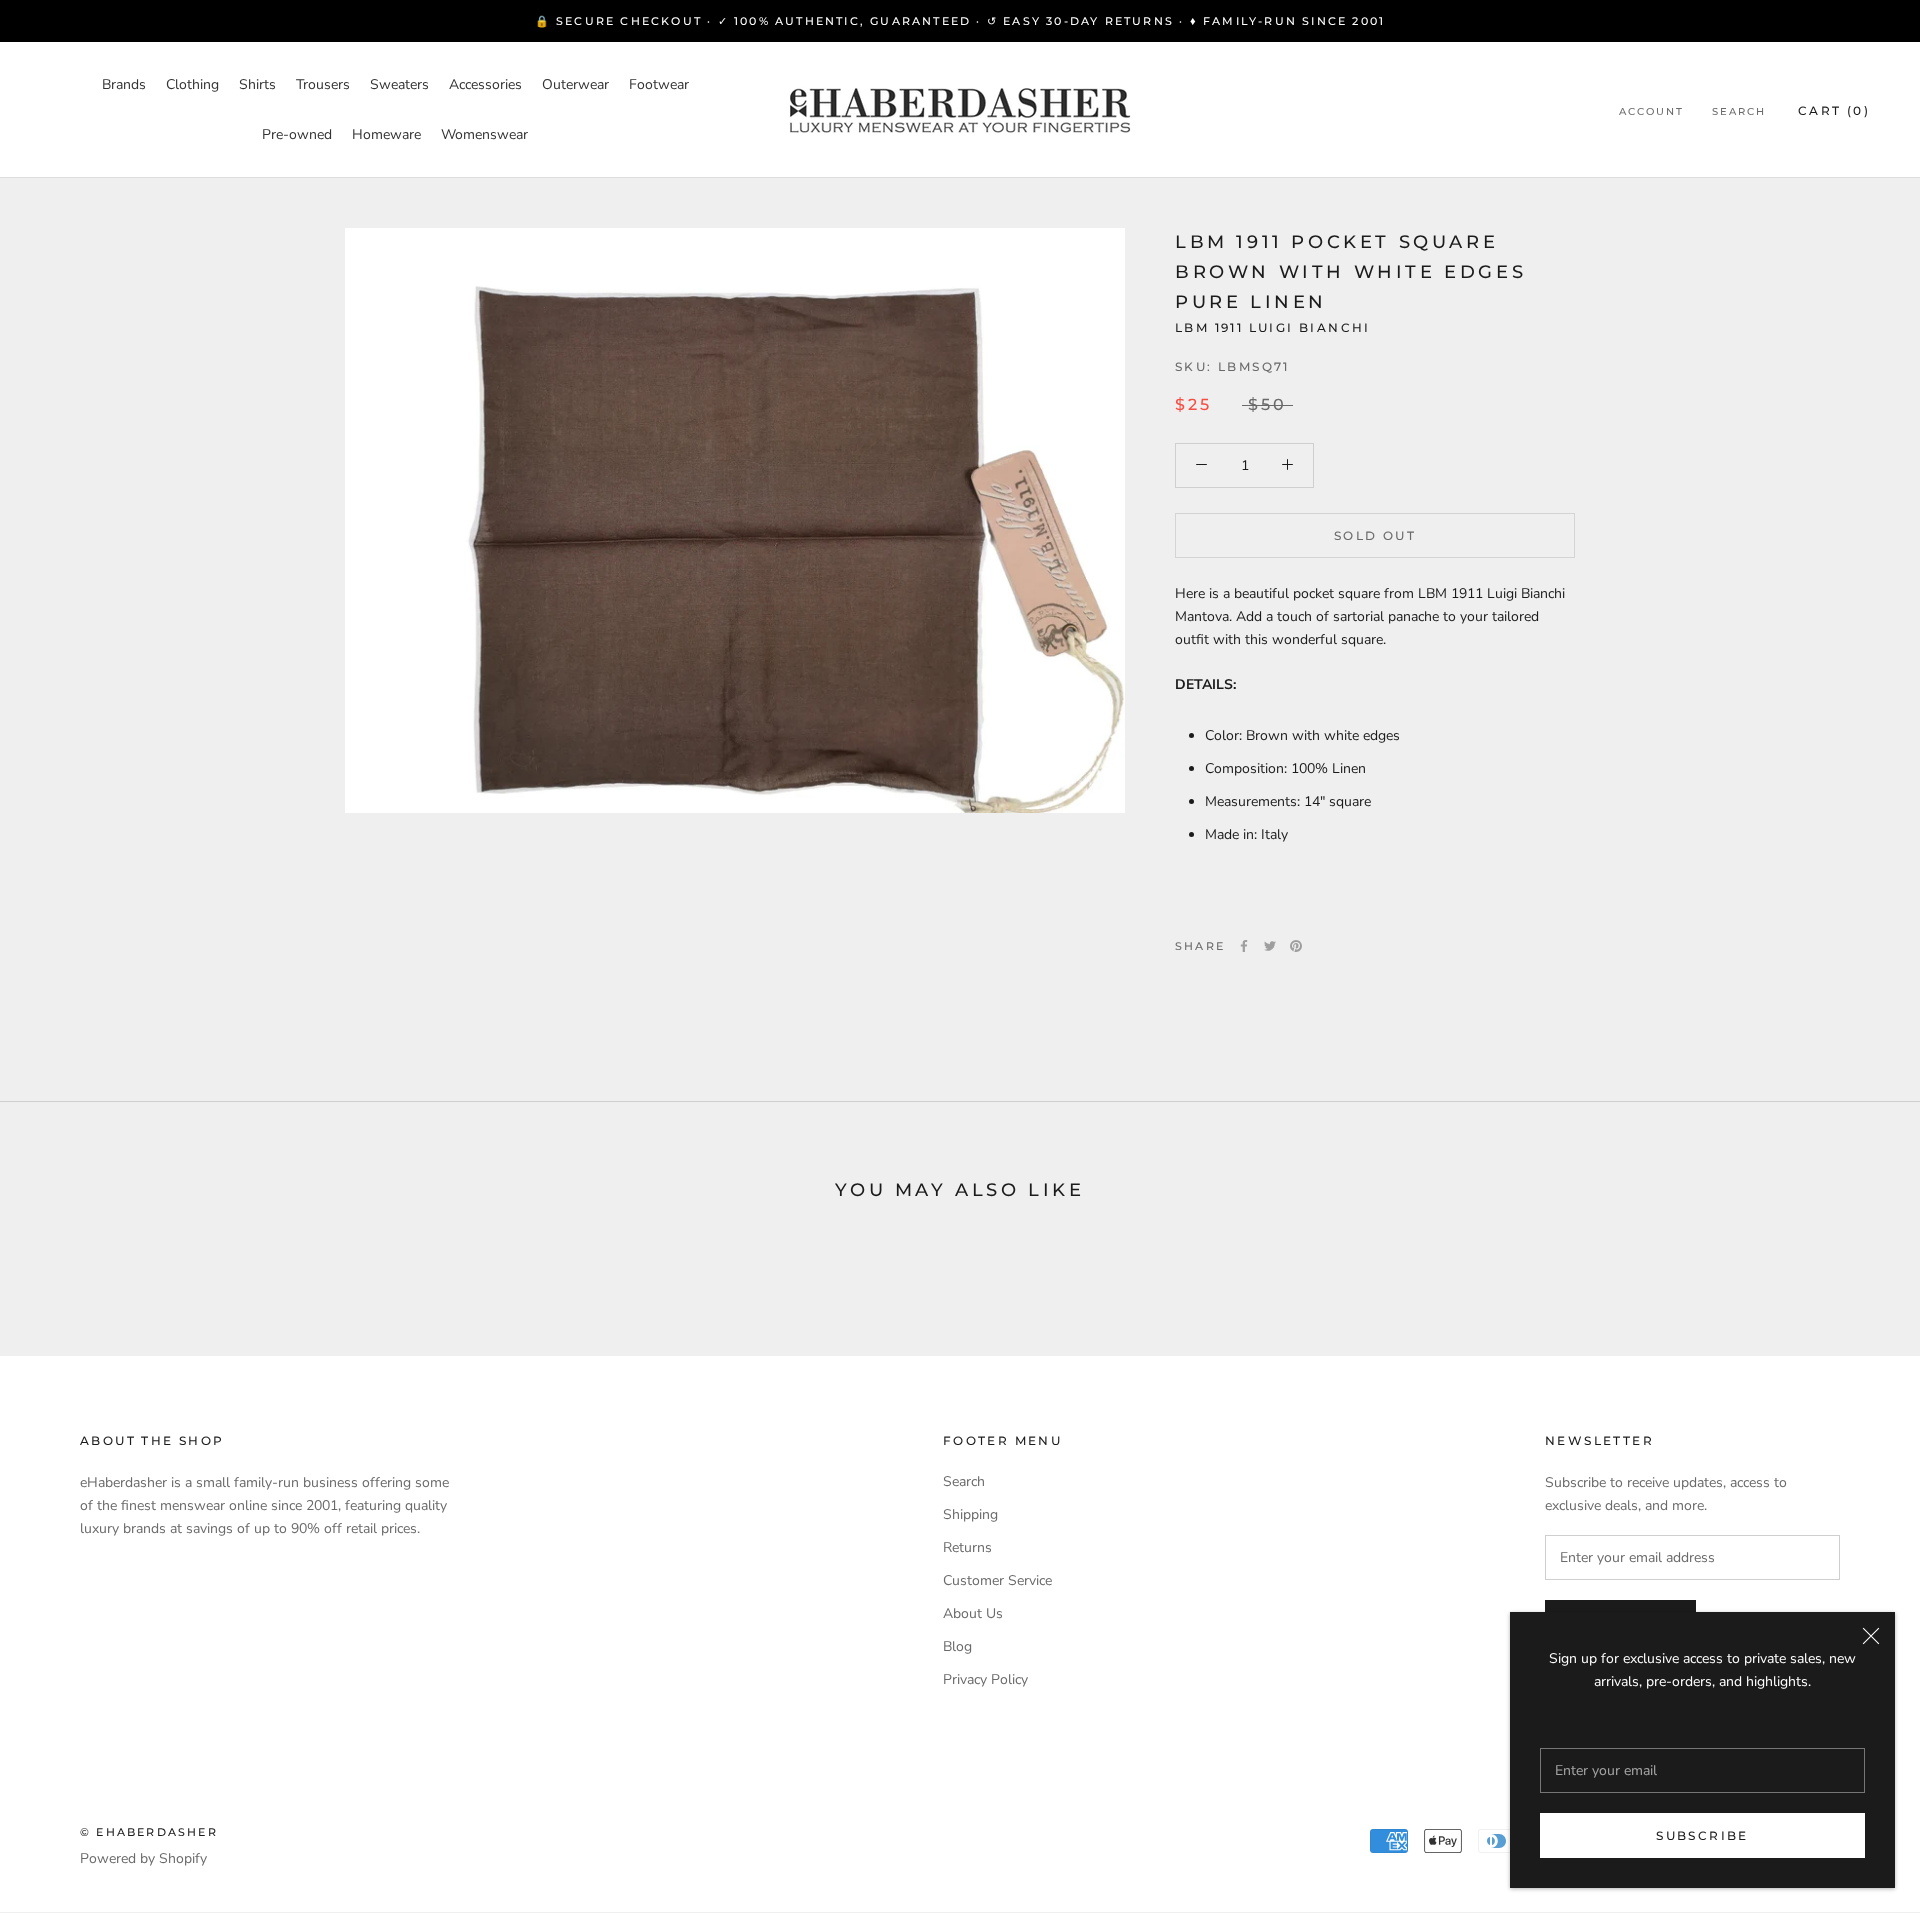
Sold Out (1375, 534)
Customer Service (997, 1580)
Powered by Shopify (143, 1858)
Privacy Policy (985, 1679)
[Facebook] (1244, 946)
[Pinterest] (1296, 946)
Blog (957, 1646)
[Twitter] (1270, 946)
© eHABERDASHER (149, 1832)
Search (1739, 111)
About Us (973, 1613)
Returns (967, 1547)
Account (1651, 111)
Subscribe (1702, 1835)
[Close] (1871, 1636)
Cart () (1834, 110)
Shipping (970, 1514)
